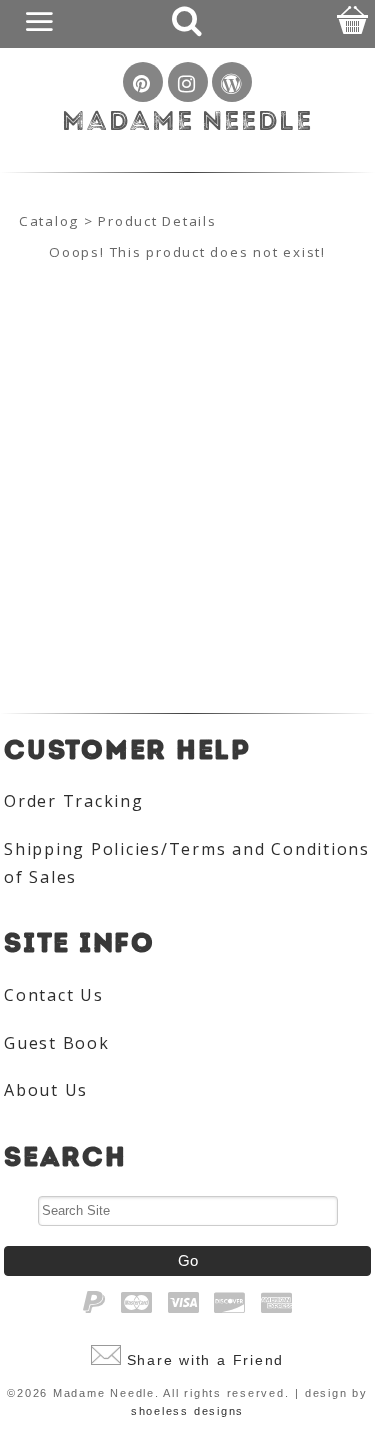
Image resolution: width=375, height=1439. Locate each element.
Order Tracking (74, 801)
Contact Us (54, 995)
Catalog (49, 221)
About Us (46, 1090)
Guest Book (57, 1043)
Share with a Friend (205, 1360)
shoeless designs (187, 1411)
